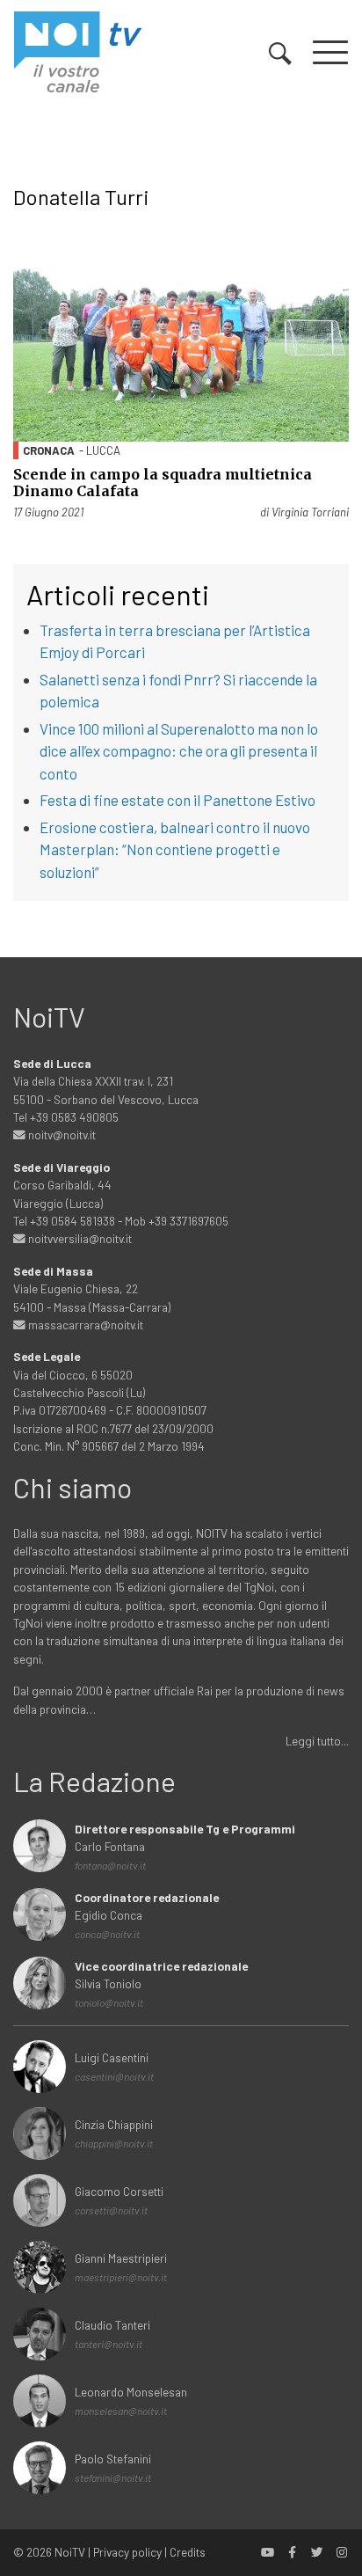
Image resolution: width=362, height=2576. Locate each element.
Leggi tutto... (317, 1741)
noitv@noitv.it (61, 1134)
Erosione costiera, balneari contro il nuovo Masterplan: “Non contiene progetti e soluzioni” (175, 849)
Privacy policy (127, 2552)
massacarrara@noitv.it (84, 1325)
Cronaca (49, 450)
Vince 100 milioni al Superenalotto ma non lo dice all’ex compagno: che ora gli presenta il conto (179, 751)
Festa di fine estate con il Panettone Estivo (177, 800)
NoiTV (70, 2552)
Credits (188, 2552)
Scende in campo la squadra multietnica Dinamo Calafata (163, 483)
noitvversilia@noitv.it (79, 1238)
